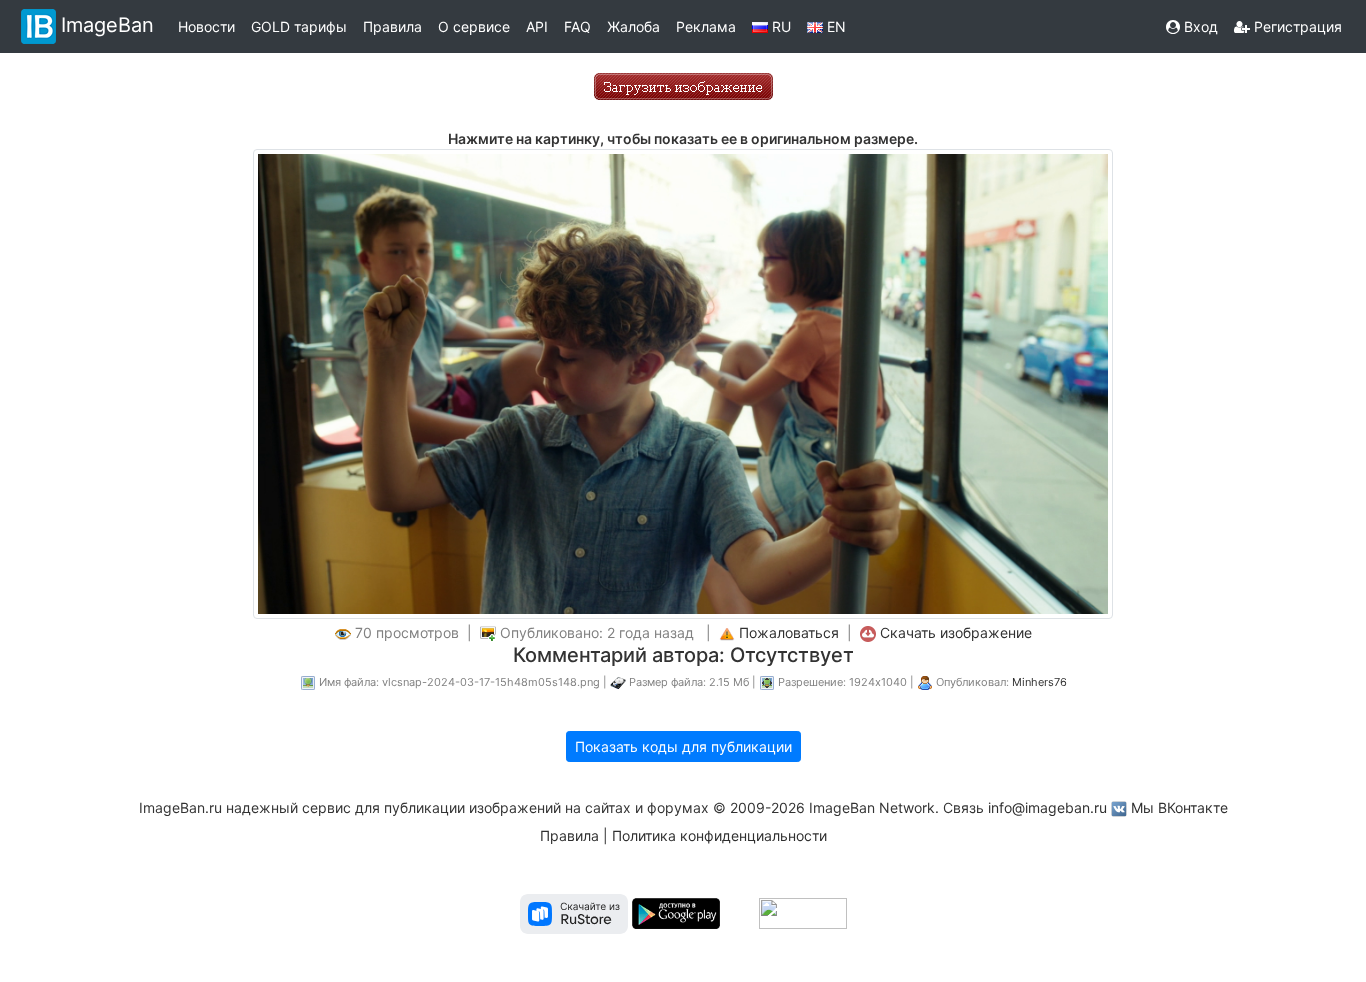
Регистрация (1296, 26)
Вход (1199, 26)
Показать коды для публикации (683, 746)
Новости (206, 26)
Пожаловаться (789, 632)
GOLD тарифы (299, 26)
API (537, 26)
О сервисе (474, 26)
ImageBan (107, 25)
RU (779, 26)
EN (834, 26)
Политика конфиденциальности (719, 835)
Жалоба (633, 26)
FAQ (577, 26)
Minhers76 (1039, 682)
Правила (392, 26)
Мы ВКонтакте (1179, 807)
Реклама (706, 26)
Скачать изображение (956, 632)
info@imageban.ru (1047, 807)
